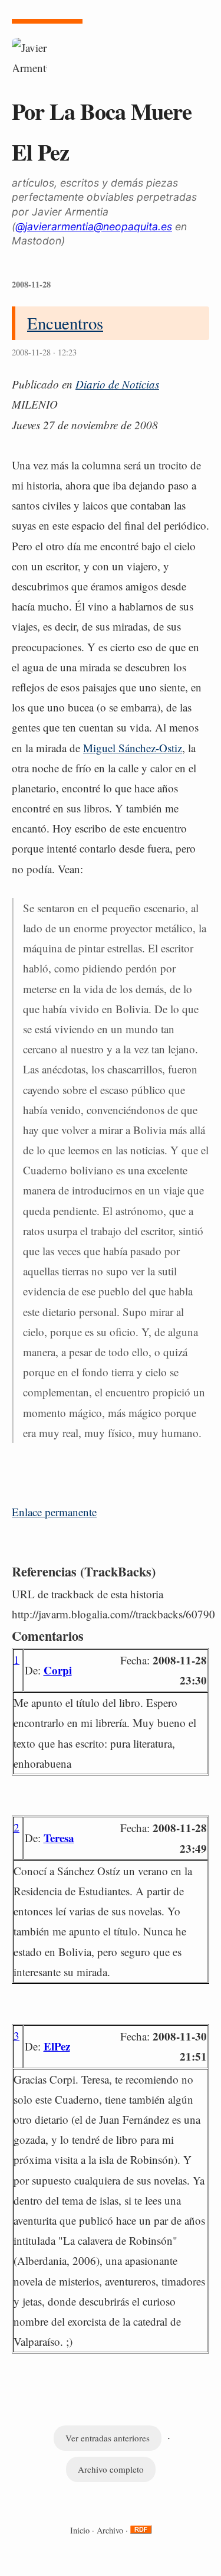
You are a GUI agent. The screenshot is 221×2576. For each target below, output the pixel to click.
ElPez (57, 2046)
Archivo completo (111, 2469)
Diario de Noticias (117, 384)
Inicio (80, 2530)
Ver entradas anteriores (108, 2438)
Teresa (59, 1838)
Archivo (110, 2530)
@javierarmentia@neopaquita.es (94, 226)
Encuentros (65, 323)
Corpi (58, 1670)
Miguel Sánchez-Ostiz (133, 748)
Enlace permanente (54, 1512)
